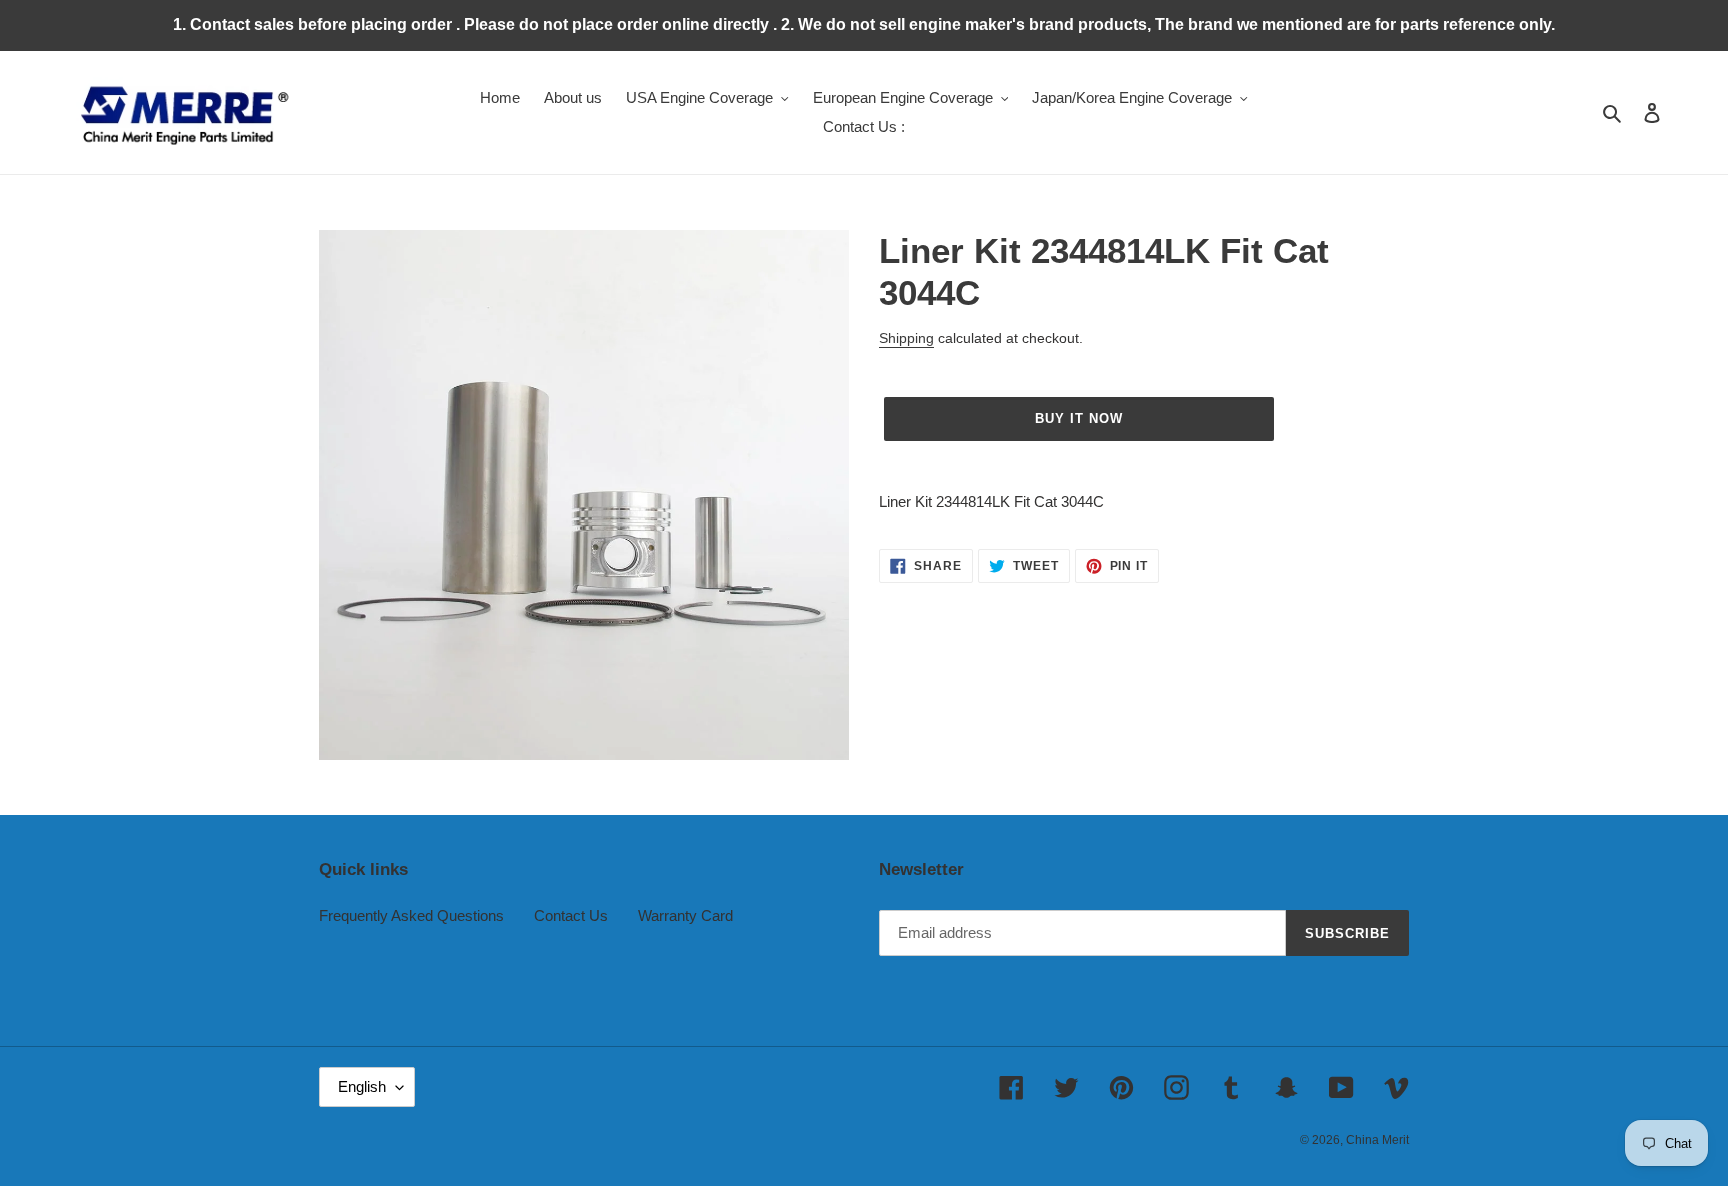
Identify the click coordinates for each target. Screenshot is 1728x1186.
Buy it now (1079, 418)
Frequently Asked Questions (411, 915)
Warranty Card (685, 915)
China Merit (1377, 1140)
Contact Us (571, 915)
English (362, 1086)
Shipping (906, 338)
